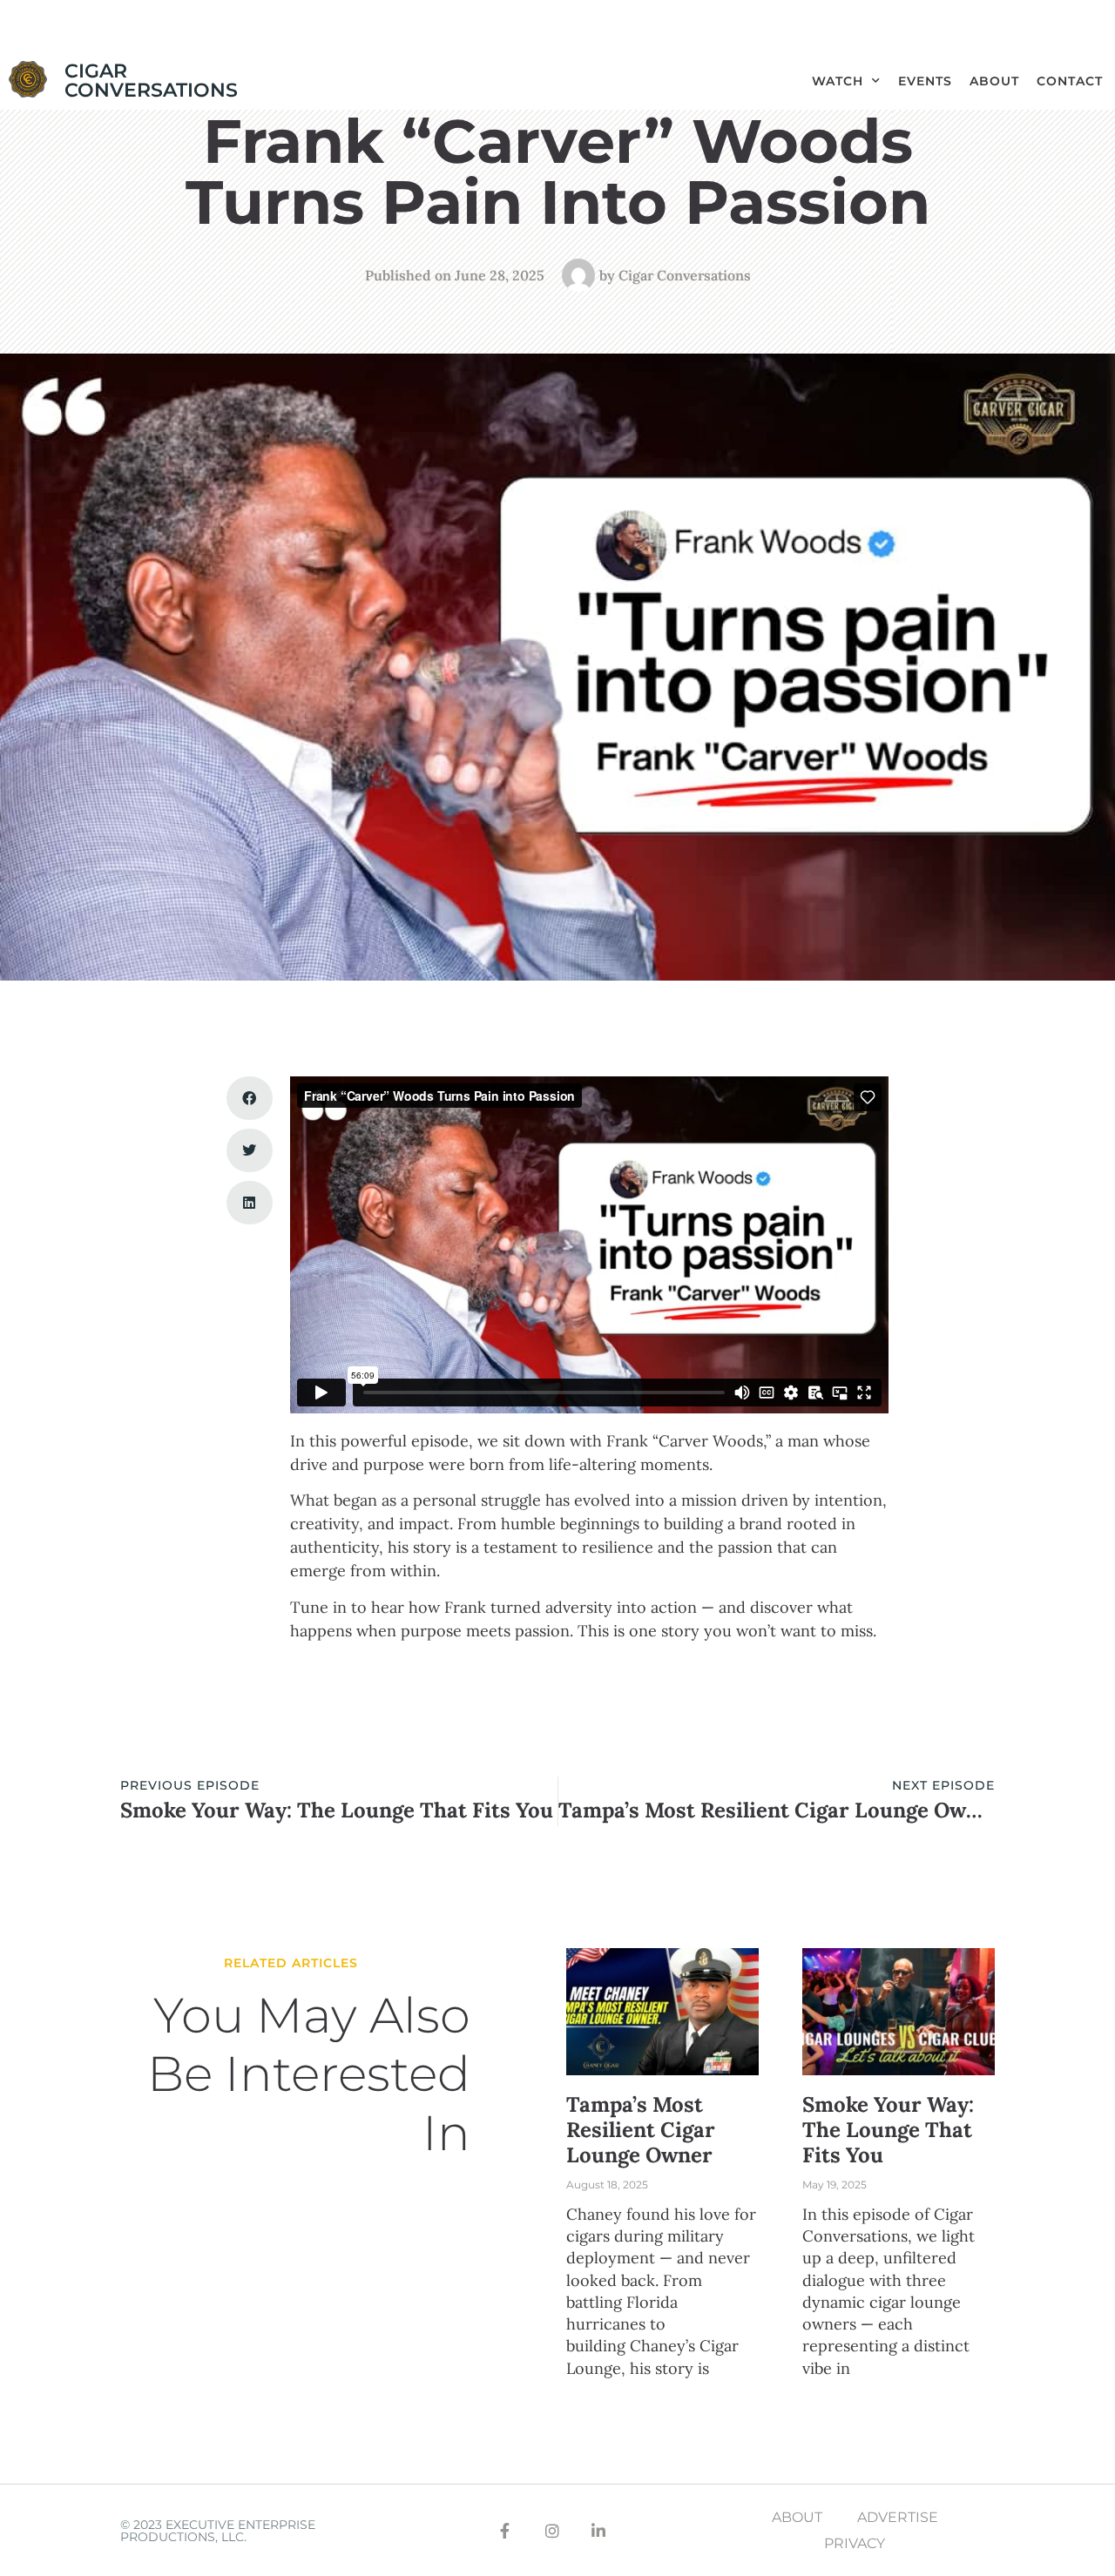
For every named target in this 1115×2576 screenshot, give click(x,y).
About (994, 81)
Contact (1070, 81)
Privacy (855, 2543)
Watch (838, 81)
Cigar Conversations (151, 81)
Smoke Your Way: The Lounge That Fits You (888, 2130)
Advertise (898, 2517)
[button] (250, 1098)
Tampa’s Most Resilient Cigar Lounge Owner (641, 2130)
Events (925, 81)
